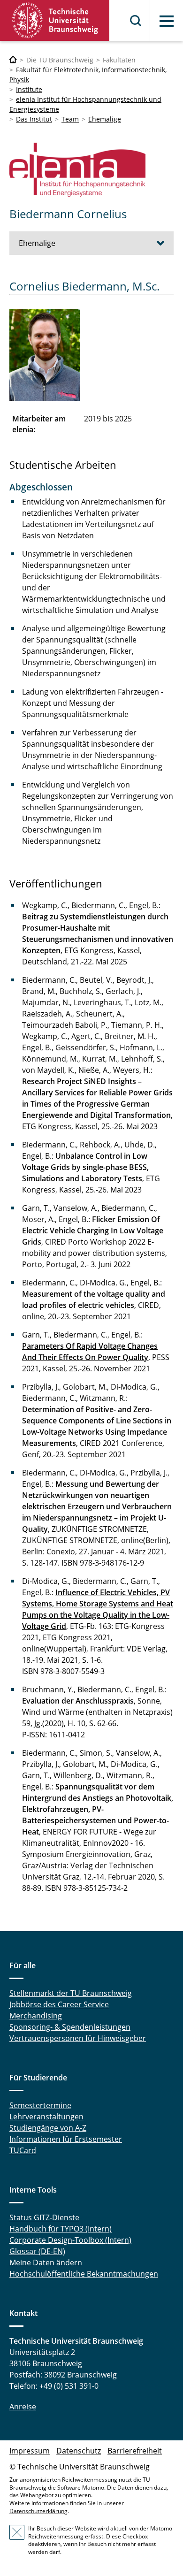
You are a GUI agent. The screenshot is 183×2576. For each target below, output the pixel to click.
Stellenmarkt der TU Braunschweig (71, 1993)
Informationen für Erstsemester (66, 2139)
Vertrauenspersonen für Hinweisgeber (78, 2038)
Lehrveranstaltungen (46, 2117)
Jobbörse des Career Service (59, 2004)
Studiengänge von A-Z (48, 2128)
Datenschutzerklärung (38, 2511)
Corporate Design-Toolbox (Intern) (70, 2240)
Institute (29, 89)
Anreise (23, 2407)
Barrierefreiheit (135, 2451)
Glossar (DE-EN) (37, 2251)
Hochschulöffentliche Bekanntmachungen (84, 2274)
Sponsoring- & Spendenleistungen (70, 2027)
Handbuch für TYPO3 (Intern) (61, 2229)
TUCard (23, 2150)
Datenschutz (79, 2451)
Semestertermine (40, 2105)
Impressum (30, 2451)
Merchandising (36, 2016)
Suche (136, 21)
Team (70, 119)
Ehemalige (105, 119)
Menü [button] (167, 21)
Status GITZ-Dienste (44, 2217)
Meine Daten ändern (46, 2263)
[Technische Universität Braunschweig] (55, 20)
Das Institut (34, 119)
